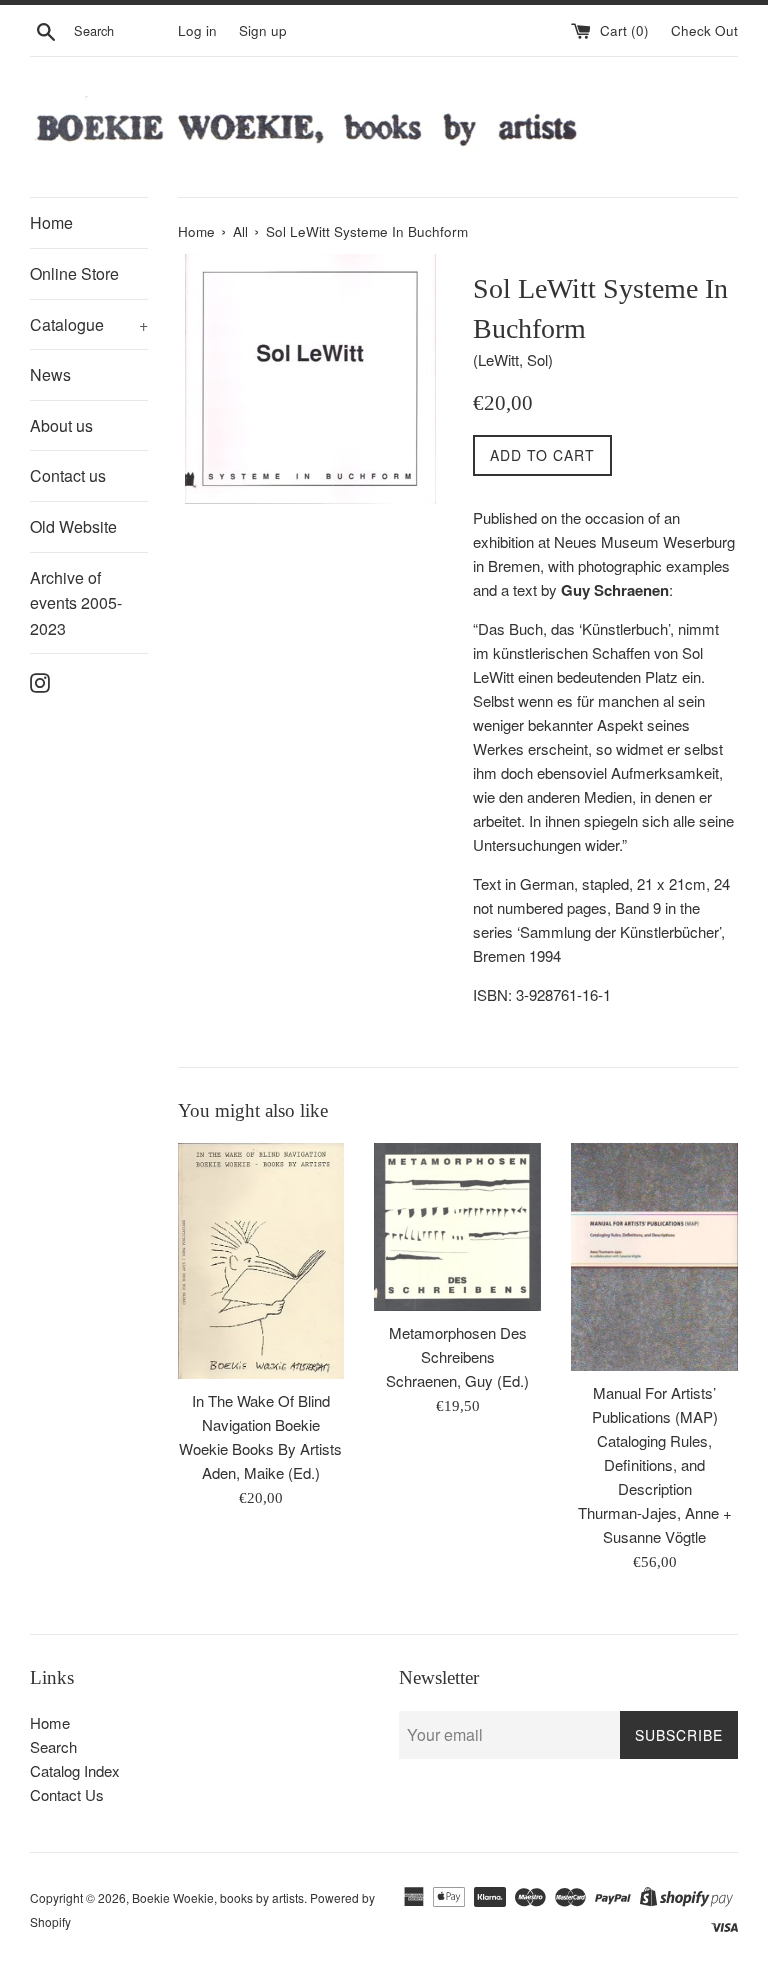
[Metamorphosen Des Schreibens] (457, 1226)
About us (61, 425)
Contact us (68, 475)
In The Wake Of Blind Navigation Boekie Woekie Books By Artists (260, 1424)
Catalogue (89, 324)
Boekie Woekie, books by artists (218, 1897)
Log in (197, 30)
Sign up (263, 30)
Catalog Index (75, 1770)
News (50, 374)
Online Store (74, 273)
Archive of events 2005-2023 (76, 603)
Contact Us (67, 1794)
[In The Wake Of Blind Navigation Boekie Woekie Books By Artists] (261, 1261)
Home (51, 222)
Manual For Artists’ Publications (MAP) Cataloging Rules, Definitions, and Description (655, 1440)
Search (53, 1746)
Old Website (73, 526)
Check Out (704, 30)
